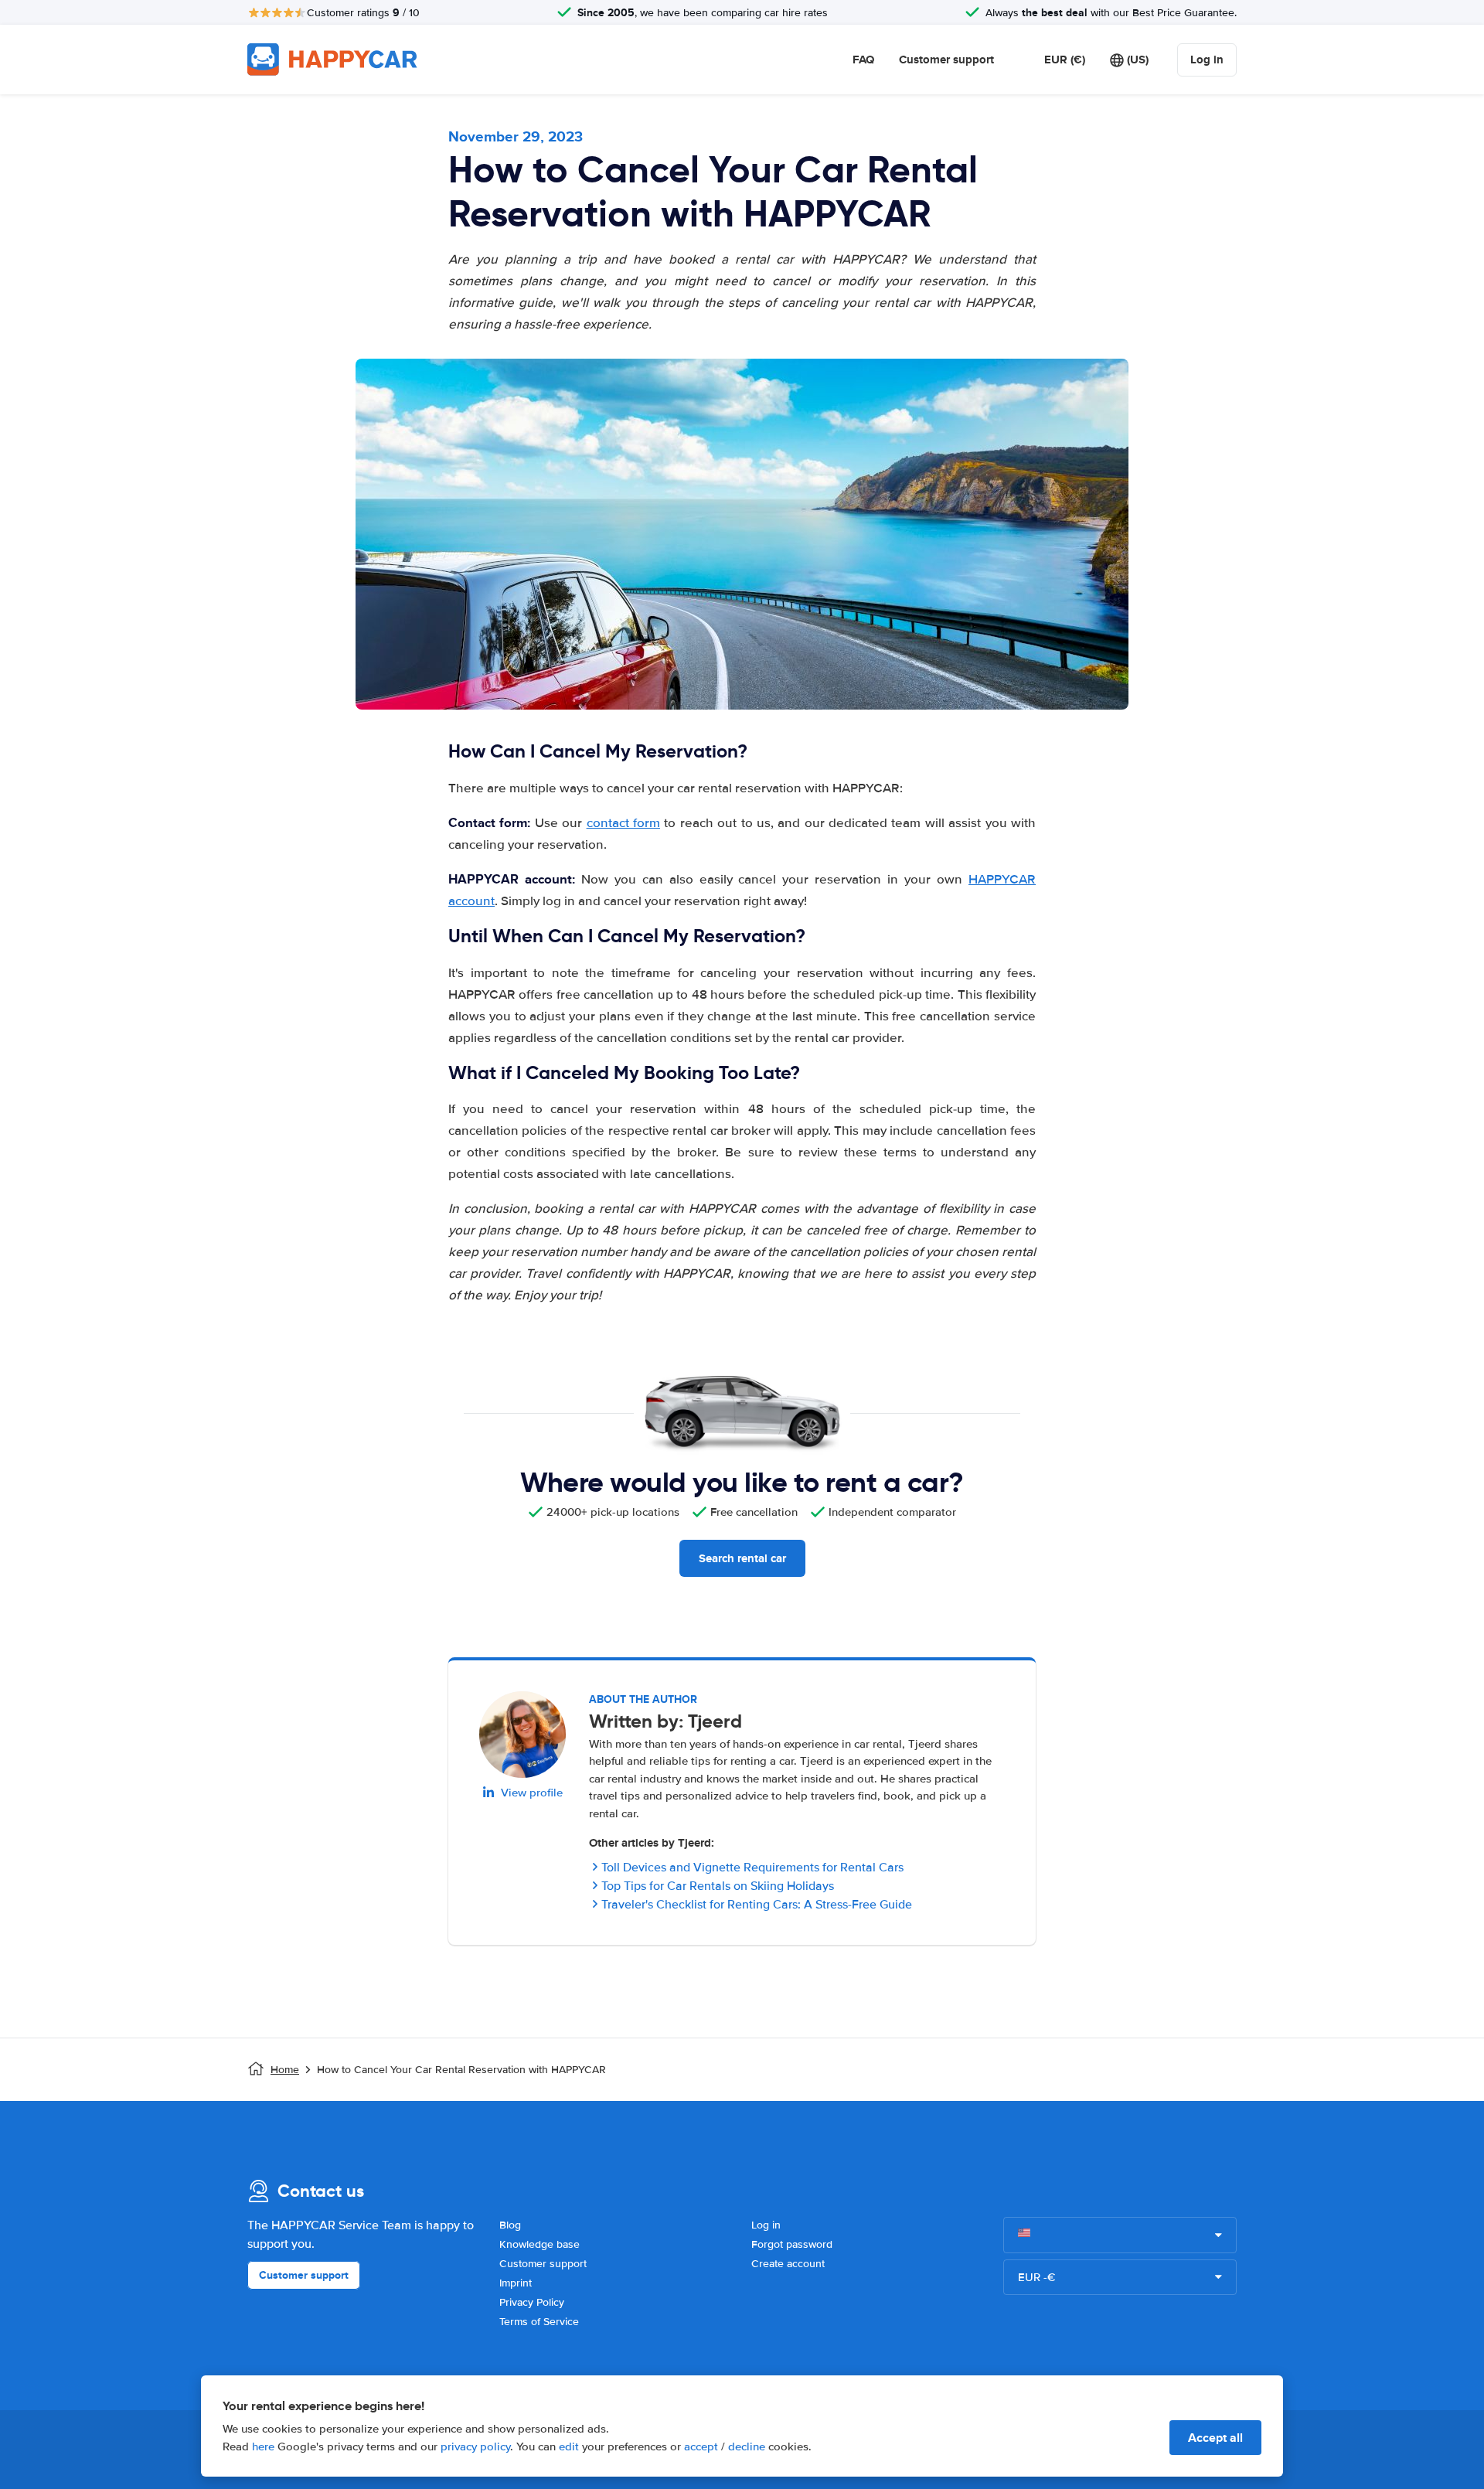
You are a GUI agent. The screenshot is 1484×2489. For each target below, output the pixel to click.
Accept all (1215, 2438)
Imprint (516, 2283)
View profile (532, 1793)
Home (285, 2070)
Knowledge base (539, 2244)
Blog (510, 2225)
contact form (623, 823)
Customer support (946, 60)
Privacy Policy (532, 2302)
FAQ (863, 60)
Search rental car (742, 1558)
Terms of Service (539, 2322)
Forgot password (792, 2244)
